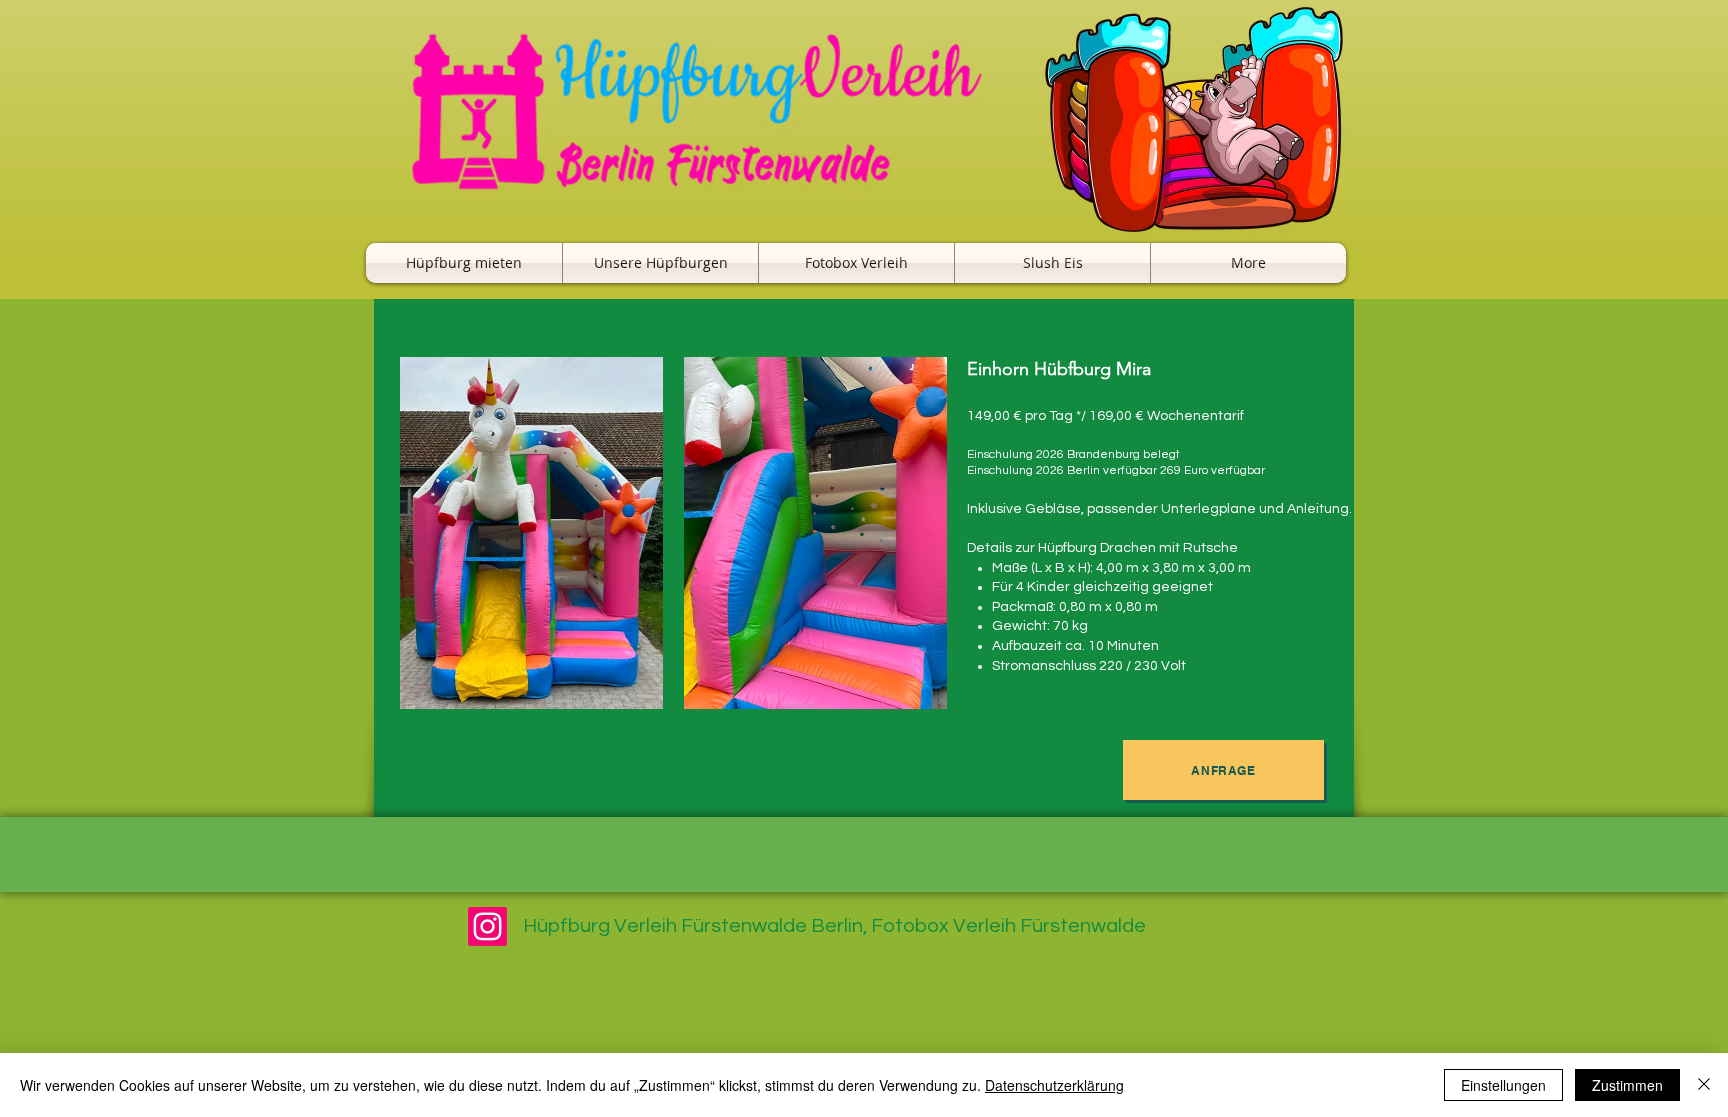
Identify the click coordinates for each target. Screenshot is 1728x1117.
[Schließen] (1704, 1085)
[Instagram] (487, 926)
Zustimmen (1627, 1085)
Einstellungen (1503, 1085)
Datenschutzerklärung (1054, 1085)
